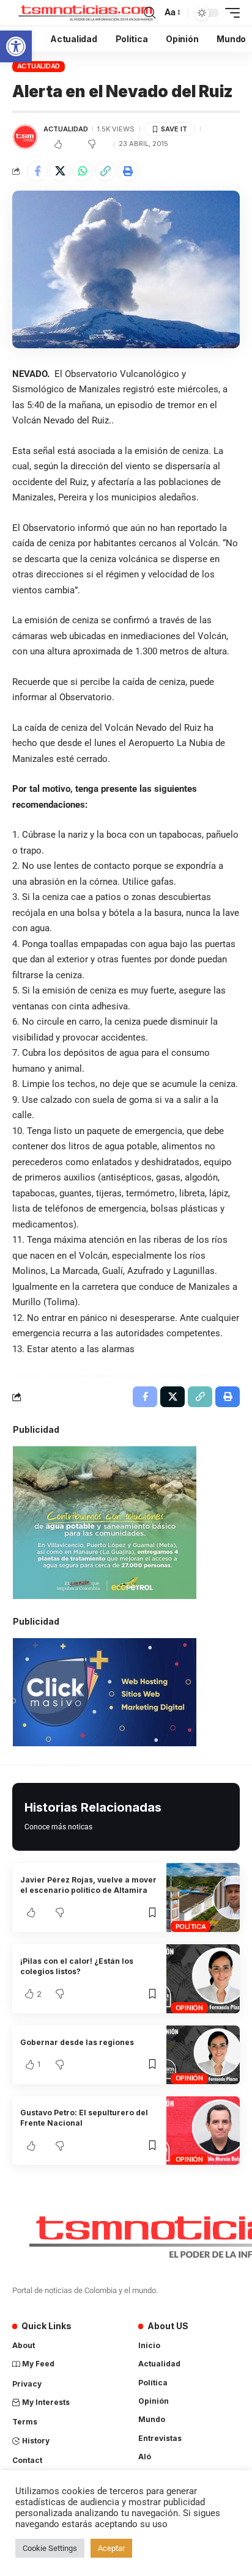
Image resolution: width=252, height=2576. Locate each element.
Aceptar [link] (111, 2548)
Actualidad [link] (39, 66)
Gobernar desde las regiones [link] (77, 2042)
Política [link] (191, 1927)
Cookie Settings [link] (50, 2548)
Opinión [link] (189, 2008)
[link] (16, 46)
